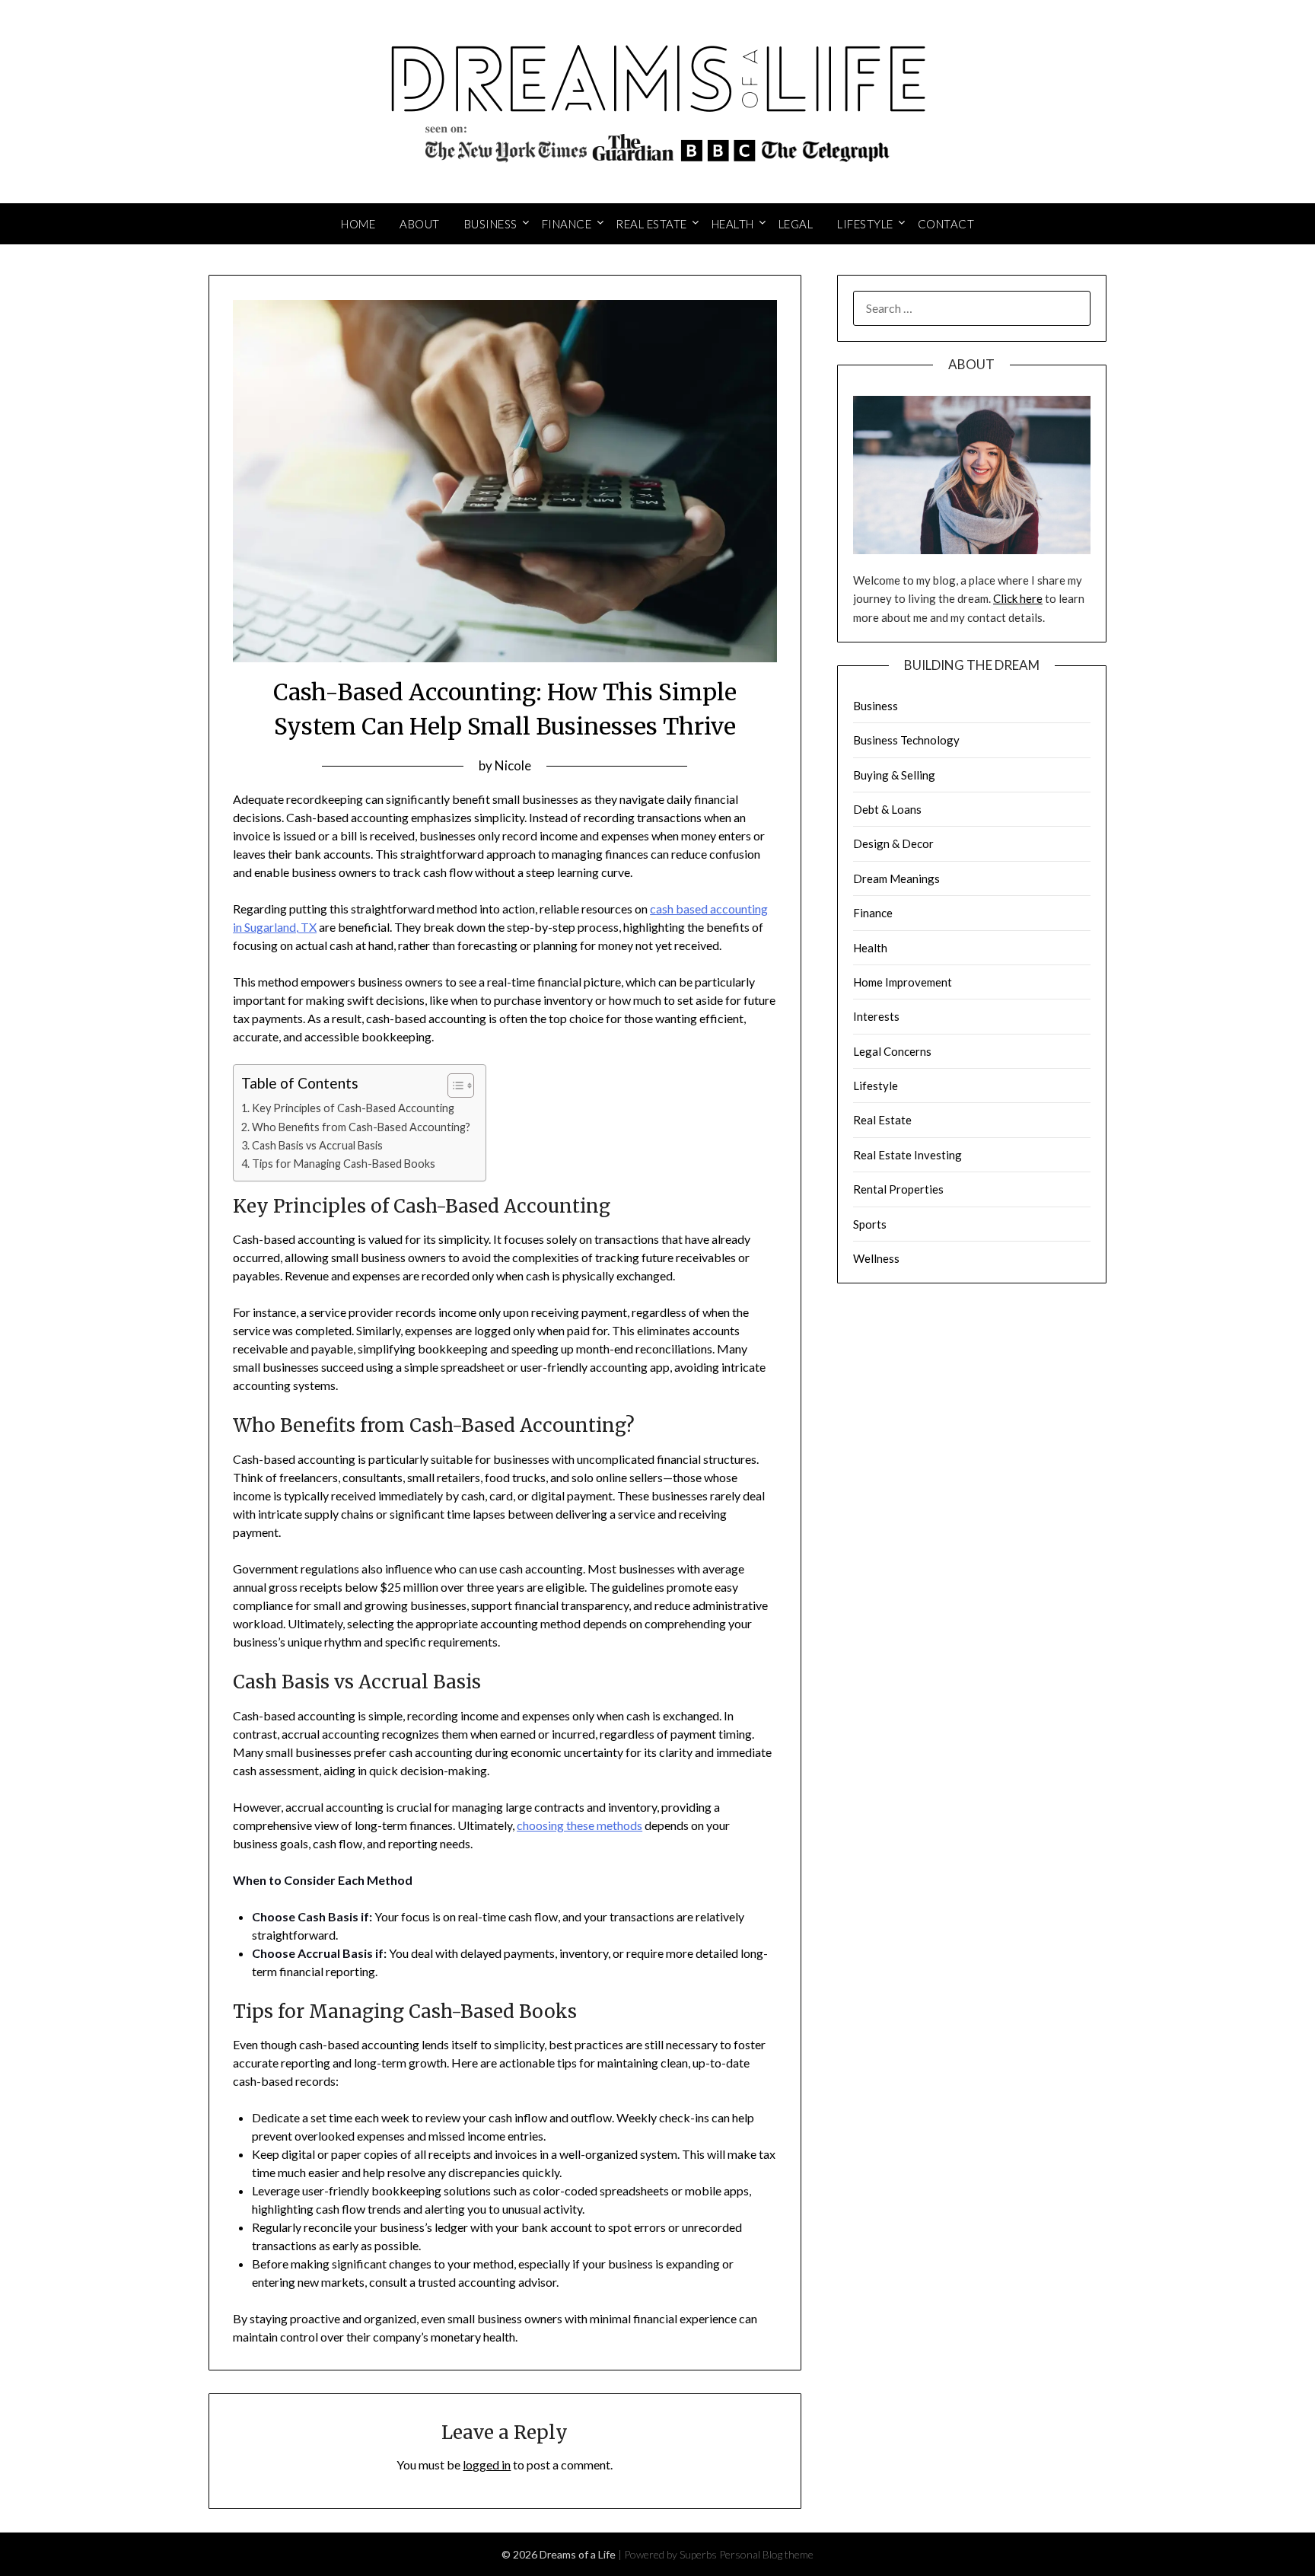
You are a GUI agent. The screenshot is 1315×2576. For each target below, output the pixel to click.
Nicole (513, 765)
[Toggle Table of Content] (453, 1086)
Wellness (876, 1258)
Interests (876, 1016)
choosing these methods (579, 1825)
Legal (796, 224)
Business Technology (906, 740)
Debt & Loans (887, 809)
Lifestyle (865, 224)
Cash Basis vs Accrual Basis (317, 1145)
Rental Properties (898, 1189)
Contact (946, 224)
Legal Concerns (892, 1051)
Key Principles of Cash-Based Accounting (353, 1108)
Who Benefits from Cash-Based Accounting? (361, 1127)
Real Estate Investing (907, 1155)
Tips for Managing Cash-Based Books (344, 1164)
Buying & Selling (894, 775)
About (420, 224)
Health (733, 224)
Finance (567, 224)
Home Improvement (903, 982)
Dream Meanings (896, 878)
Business (491, 224)
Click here (1018, 598)
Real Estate (651, 224)
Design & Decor (893, 843)
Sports (870, 1224)
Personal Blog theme (766, 2554)
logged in (487, 2464)
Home (358, 224)
